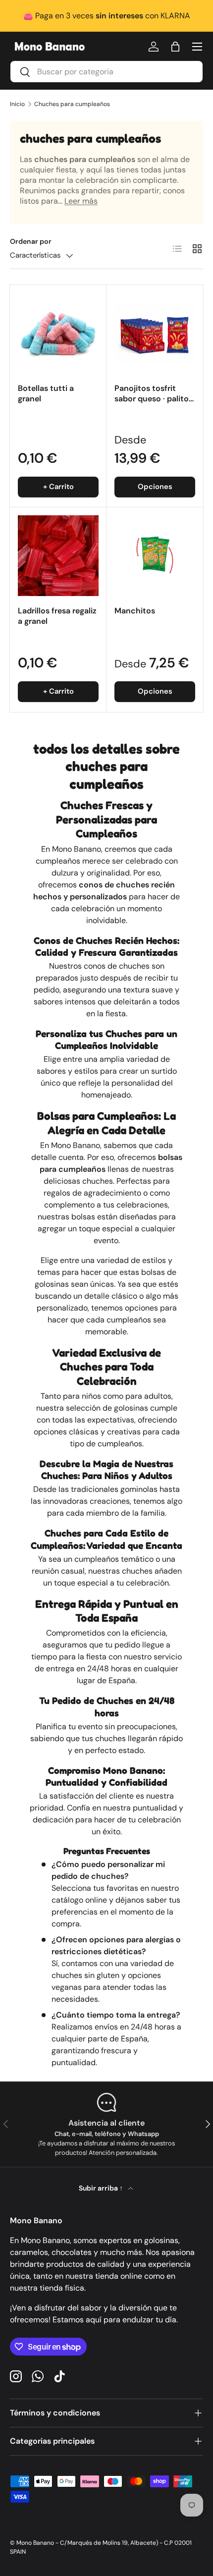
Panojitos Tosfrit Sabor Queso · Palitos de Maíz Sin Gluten (154, 399)
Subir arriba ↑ (102, 2188)
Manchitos (135, 611)
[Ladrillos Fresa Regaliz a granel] (58, 556)
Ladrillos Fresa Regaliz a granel (57, 616)
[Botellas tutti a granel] (58, 333)
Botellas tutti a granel (46, 393)
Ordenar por (31, 241)
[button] (175, 47)
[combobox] (106, 72)
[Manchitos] (155, 556)
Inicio (17, 104)
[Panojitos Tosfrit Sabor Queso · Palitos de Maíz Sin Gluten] (155, 333)
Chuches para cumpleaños (72, 104)
